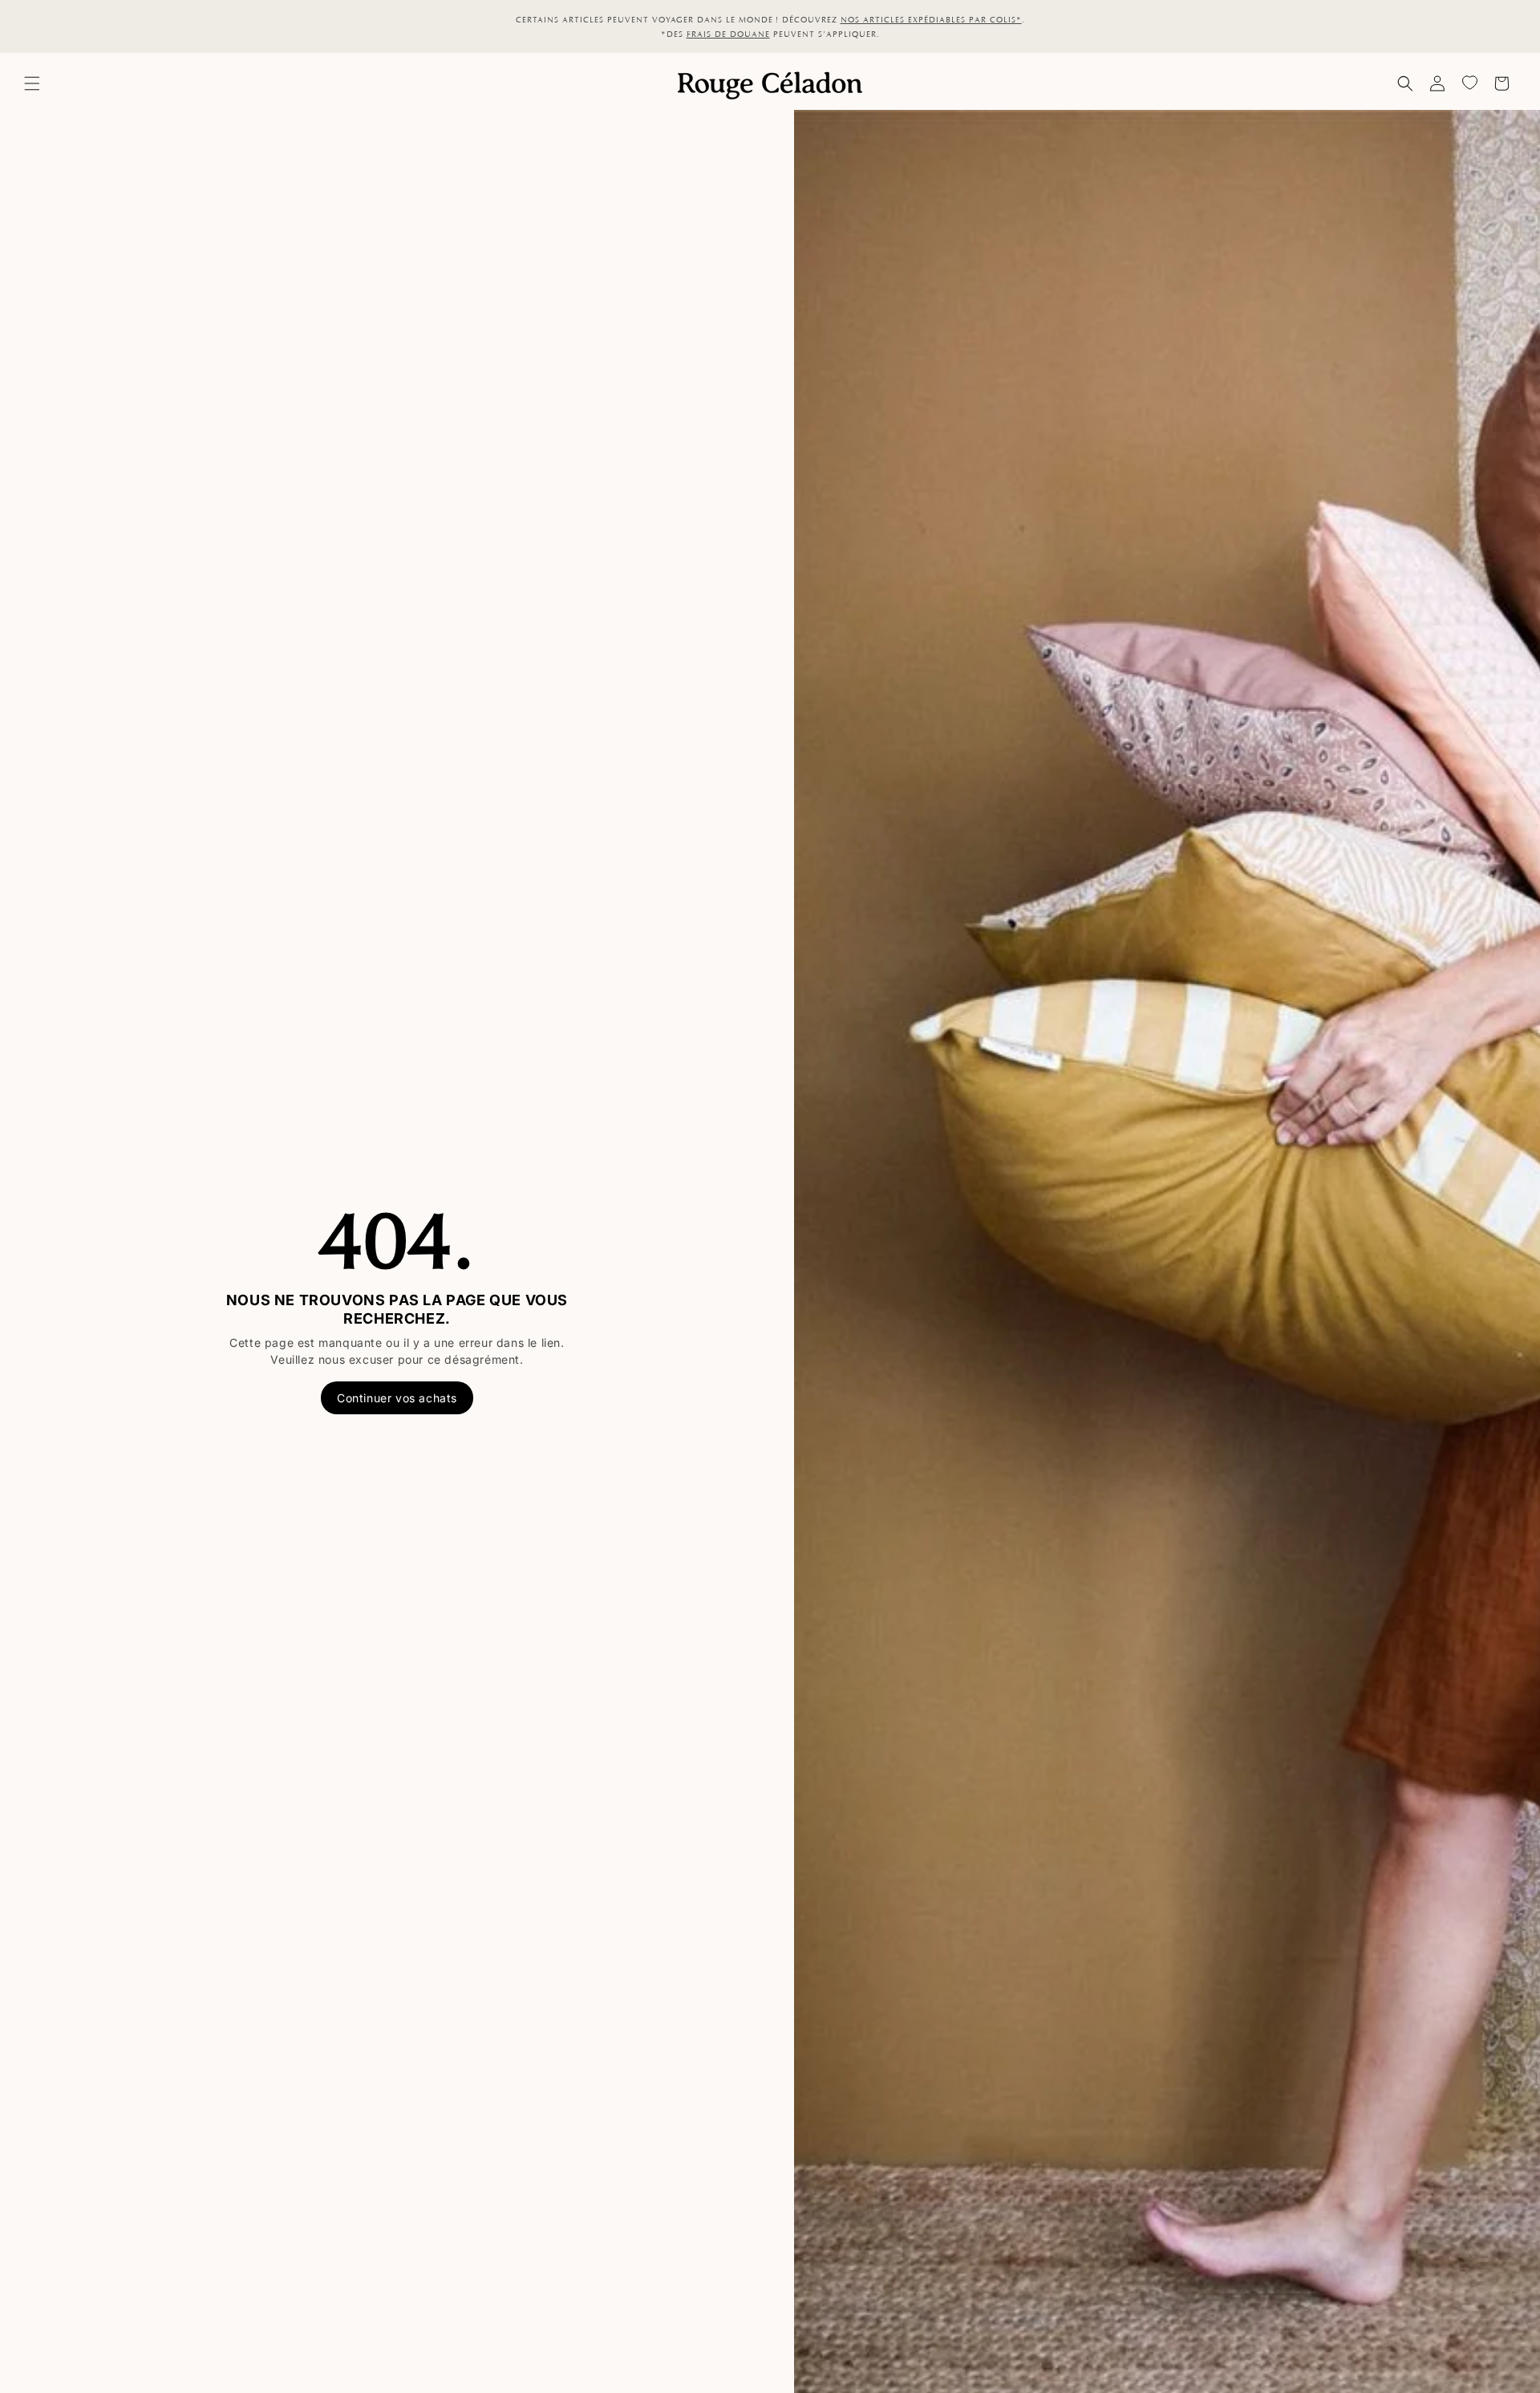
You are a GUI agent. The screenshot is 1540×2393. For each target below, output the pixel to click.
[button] (32, 83)
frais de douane (728, 34)
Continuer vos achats (397, 1398)
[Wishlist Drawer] (1469, 83)
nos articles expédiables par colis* (931, 19)
